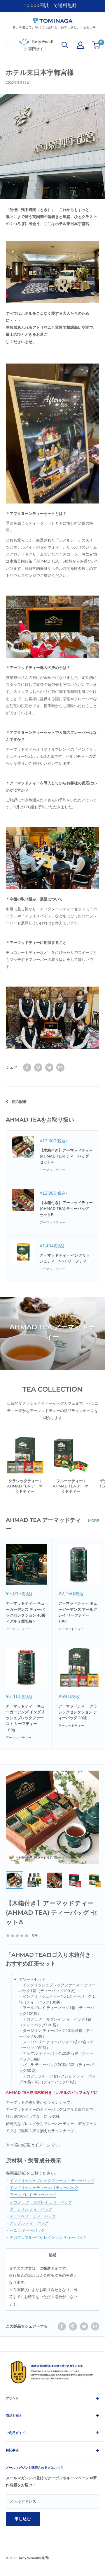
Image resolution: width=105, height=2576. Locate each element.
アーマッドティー (52, 1170)
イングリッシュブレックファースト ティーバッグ (52, 2181)
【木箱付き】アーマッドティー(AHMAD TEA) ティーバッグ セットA (66, 1156)
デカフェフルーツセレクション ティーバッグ (48, 2238)
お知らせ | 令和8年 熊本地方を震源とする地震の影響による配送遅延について (52, 10)
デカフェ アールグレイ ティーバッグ (41, 2202)
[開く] (65, 45)
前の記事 (19, 1102)
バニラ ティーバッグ (27, 2231)
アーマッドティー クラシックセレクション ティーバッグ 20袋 (78, 1712)
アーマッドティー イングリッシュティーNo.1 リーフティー (65, 1258)
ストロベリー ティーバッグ (33, 2216)
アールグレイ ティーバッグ (33, 2195)
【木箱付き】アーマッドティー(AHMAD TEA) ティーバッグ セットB (66, 1209)
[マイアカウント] (80, 45)
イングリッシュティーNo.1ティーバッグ (44, 2188)
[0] (96, 45)
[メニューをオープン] (9, 45)
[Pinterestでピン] (38, 1068)
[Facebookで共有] (27, 1068)
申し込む (23, 2519)
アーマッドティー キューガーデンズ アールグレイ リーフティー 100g (78, 1612)
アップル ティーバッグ (29, 2223)
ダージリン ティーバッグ (31, 2209)
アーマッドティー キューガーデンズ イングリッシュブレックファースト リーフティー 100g (25, 1718)
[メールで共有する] (60, 1068)
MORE (94, 1521)
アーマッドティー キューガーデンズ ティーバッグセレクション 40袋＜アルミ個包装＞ (26, 1612)
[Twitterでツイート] (49, 1068)
